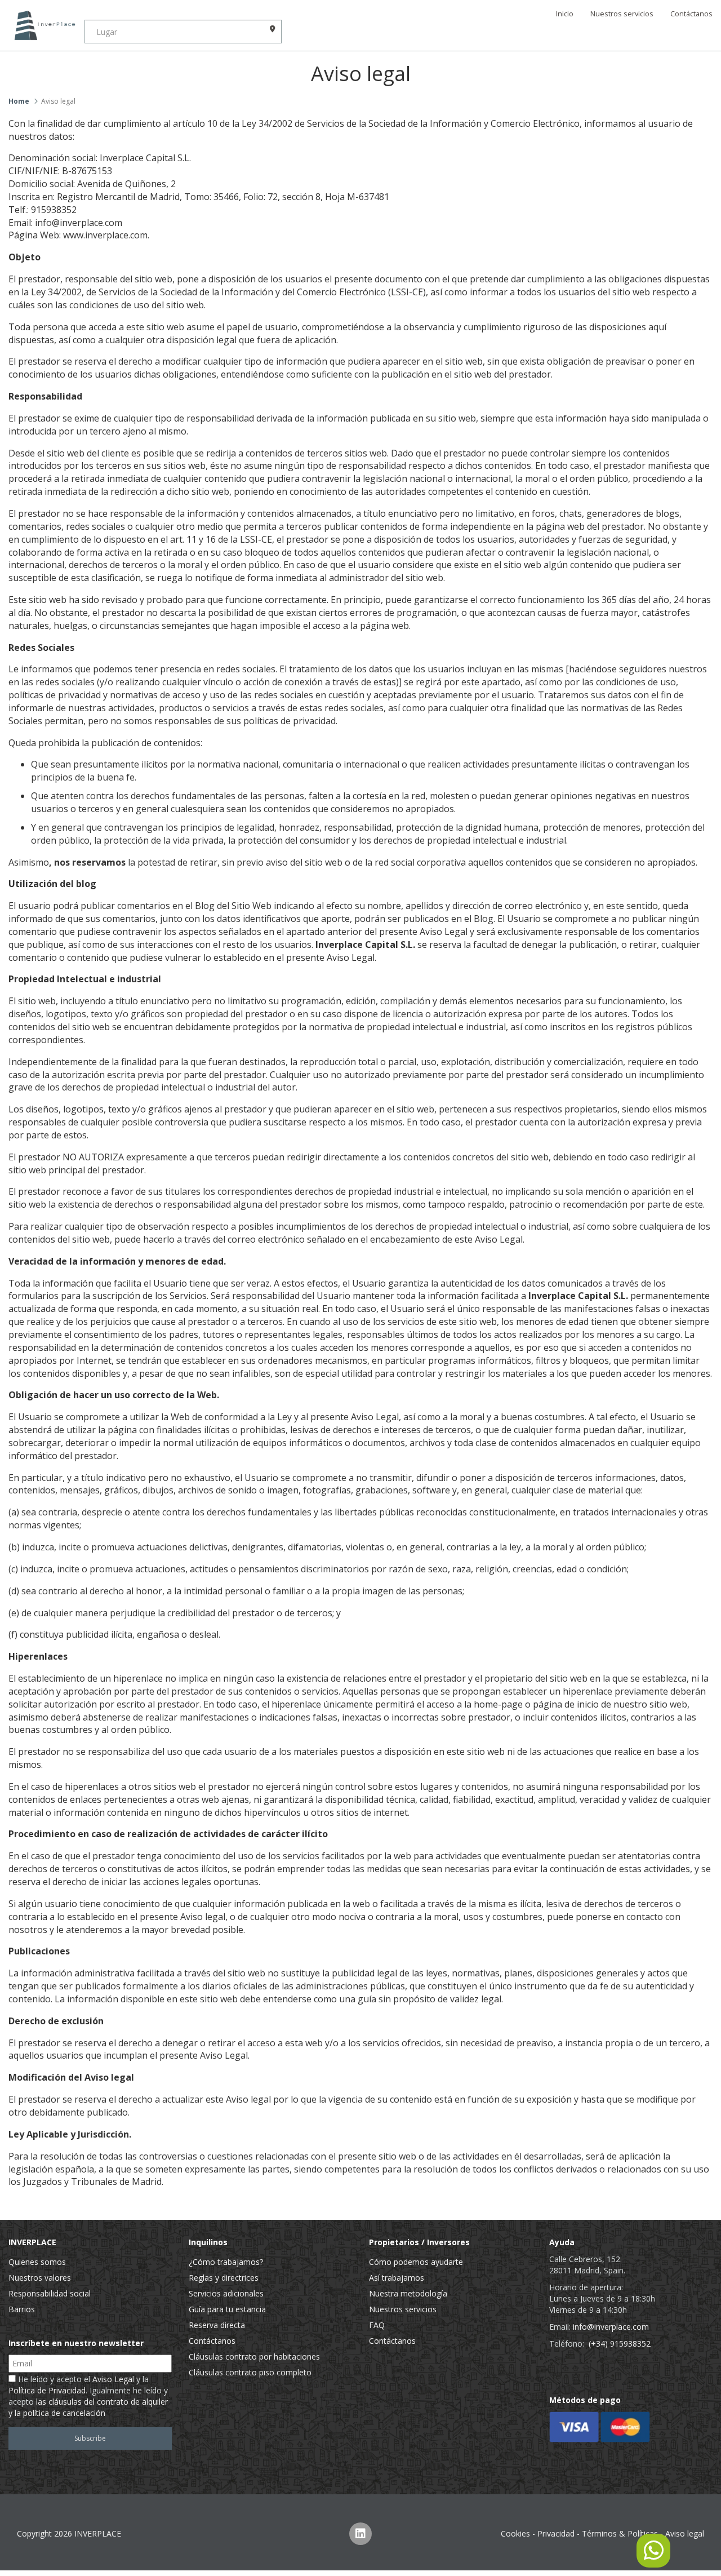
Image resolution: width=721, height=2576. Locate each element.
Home (19, 101)
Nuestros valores (40, 2278)
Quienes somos (37, 2262)
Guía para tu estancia (227, 2309)
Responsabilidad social (50, 2293)
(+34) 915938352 (620, 2344)
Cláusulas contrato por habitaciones (254, 2356)
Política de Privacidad (47, 2390)
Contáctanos (691, 14)
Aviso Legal (113, 2379)
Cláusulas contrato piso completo (250, 2372)
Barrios (22, 2309)
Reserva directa (217, 2325)
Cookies (515, 2533)
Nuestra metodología (408, 2293)
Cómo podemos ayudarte (416, 2262)
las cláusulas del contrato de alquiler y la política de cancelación (88, 2407)
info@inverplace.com (611, 2327)
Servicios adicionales (226, 2293)
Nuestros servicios (622, 14)
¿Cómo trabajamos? (226, 2262)
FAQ (377, 2325)
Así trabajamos (397, 2278)
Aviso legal (685, 2533)
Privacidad (556, 2533)
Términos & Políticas (620, 2533)
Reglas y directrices (224, 2278)
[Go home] (42, 25)
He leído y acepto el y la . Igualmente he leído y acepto (88, 2396)
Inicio (565, 14)
